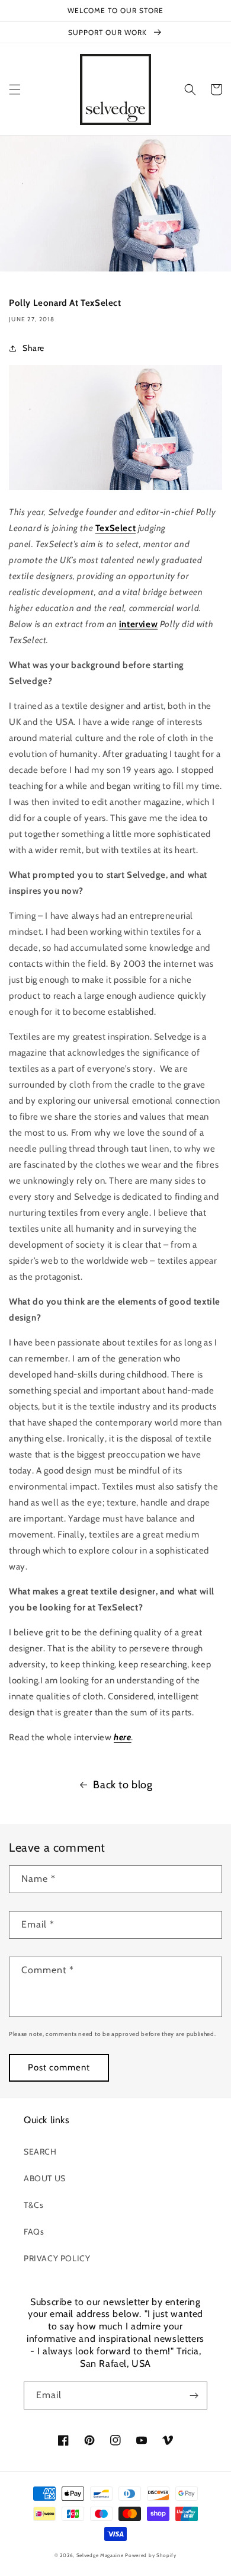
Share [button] (33, 348)
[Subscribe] (194, 2396)
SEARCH (40, 2152)
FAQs (34, 2232)
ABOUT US (45, 2178)
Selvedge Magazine (100, 2555)
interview (138, 624)
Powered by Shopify (151, 2555)
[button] (15, 90)
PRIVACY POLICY (57, 2258)
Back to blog (123, 1785)
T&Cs (33, 2205)
